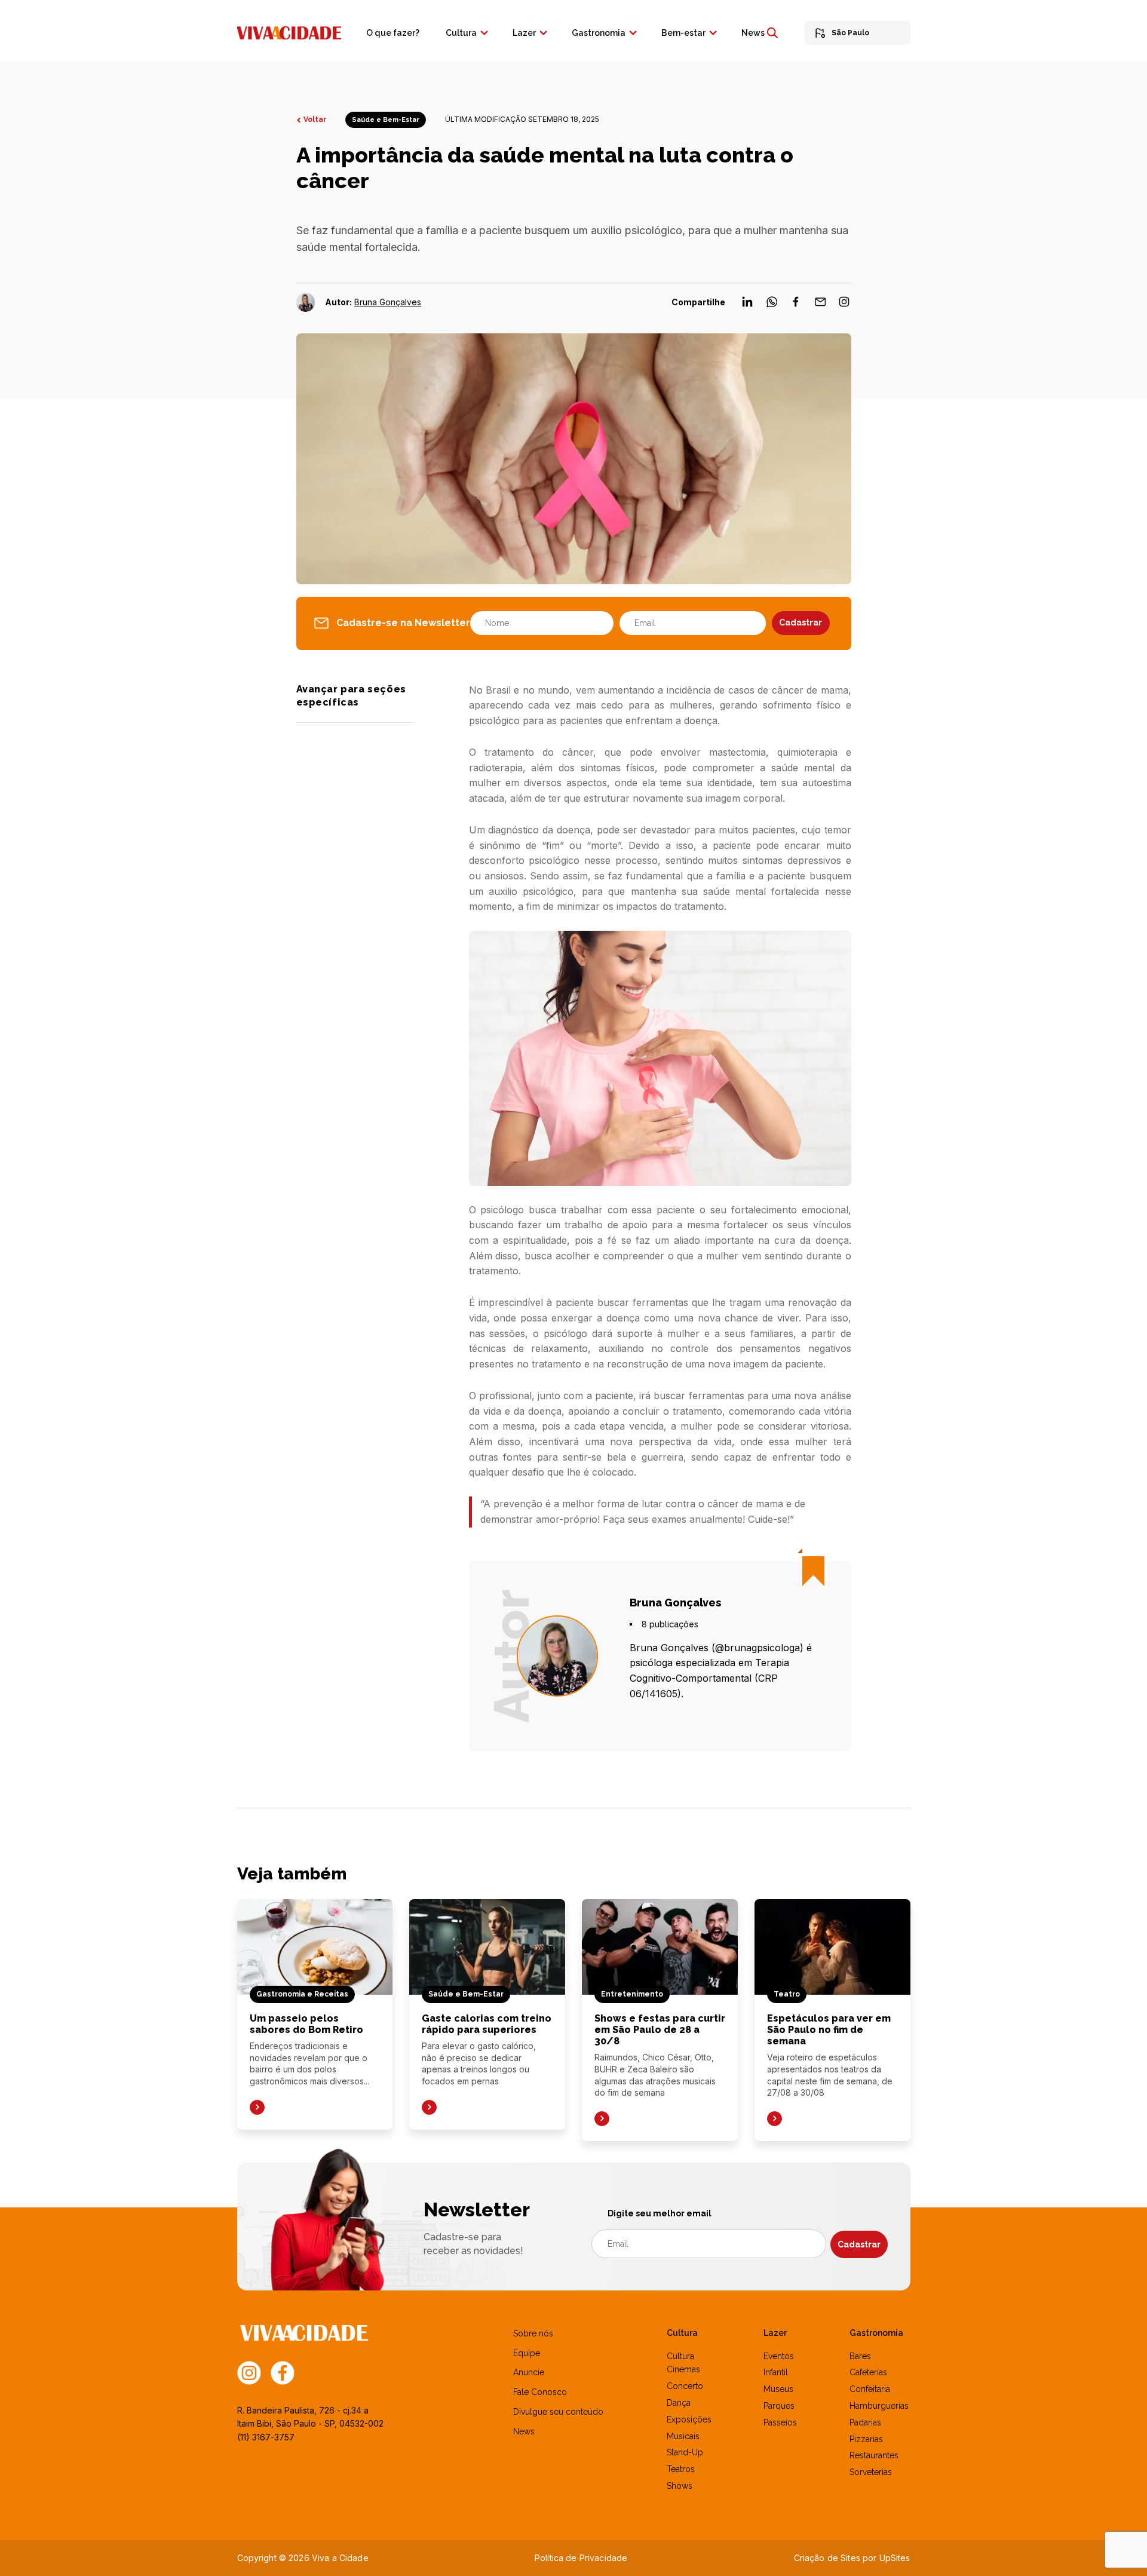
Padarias (865, 2422)
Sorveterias (871, 2472)
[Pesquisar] (772, 33)
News (753, 33)
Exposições (689, 2419)
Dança (679, 2403)
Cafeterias (868, 2372)
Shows (680, 2486)
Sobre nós (533, 2333)
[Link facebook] (283, 2372)
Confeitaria (870, 2389)
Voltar (315, 119)
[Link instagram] (249, 2372)
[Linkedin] (748, 305)
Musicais (683, 2436)
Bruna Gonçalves (388, 302)
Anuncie (529, 2372)
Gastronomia (599, 33)
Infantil (776, 2372)
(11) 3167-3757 (266, 2437)
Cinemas (683, 2369)
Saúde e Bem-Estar (386, 120)
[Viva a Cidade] (289, 32)
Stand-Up (685, 2452)
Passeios (780, 2422)
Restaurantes (874, 2455)
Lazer (524, 33)
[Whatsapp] (772, 305)
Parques (779, 2406)
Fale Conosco (540, 2392)
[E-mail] (821, 305)
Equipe (527, 2353)
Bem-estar (683, 33)
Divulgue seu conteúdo (558, 2412)
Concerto (685, 2386)
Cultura (461, 33)
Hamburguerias (879, 2406)
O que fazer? (393, 33)
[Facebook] (796, 305)
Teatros (681, 2469)
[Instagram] (844, 305)
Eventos (779, 2356)
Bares (860, 2356)
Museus (778, 2389)
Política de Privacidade (581, 2558)
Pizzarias (866, 2439)
